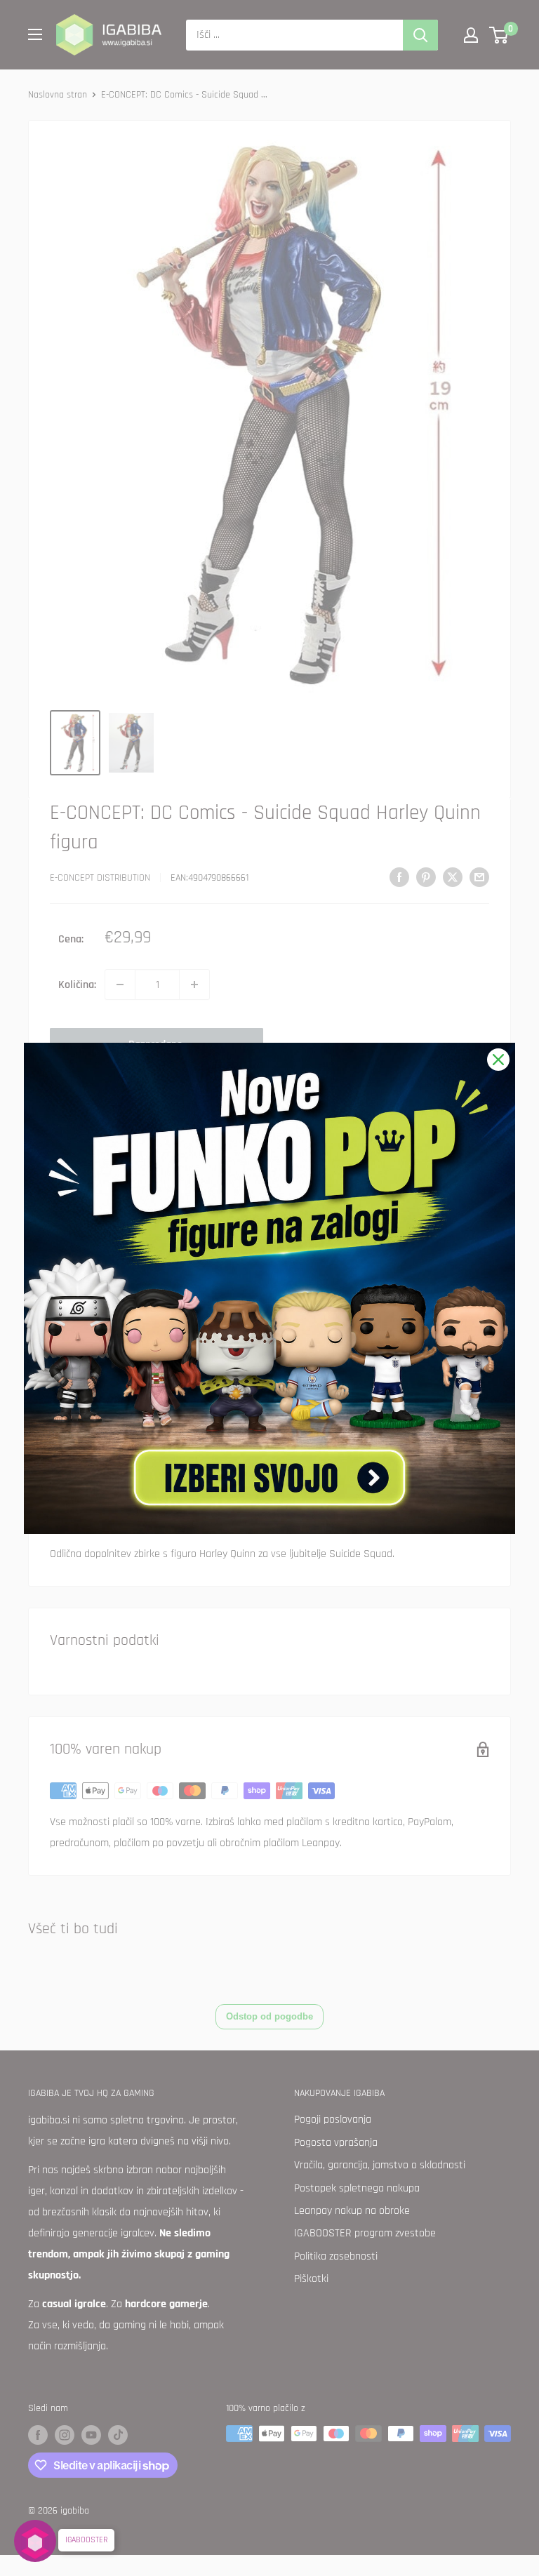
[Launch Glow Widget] (35, 2541)
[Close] (498, 1060)
